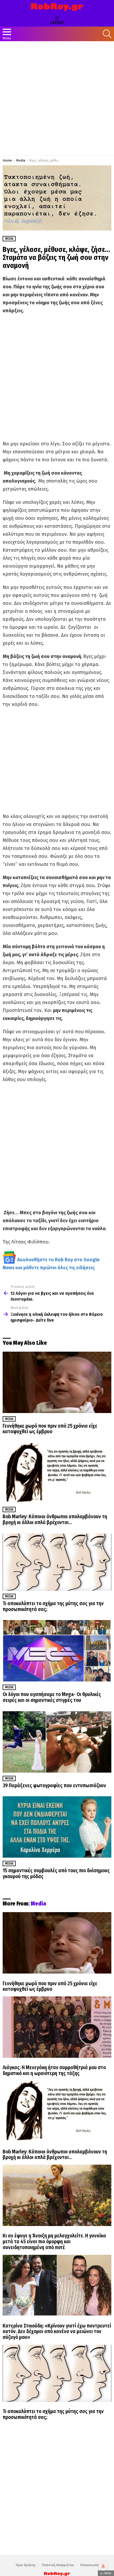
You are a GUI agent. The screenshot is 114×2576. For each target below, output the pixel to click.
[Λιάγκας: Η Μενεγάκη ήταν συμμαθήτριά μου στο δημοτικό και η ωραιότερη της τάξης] (57, 2027)
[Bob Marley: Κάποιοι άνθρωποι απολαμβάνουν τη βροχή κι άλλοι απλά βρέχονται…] (57, 1473)
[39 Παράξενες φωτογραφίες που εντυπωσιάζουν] (57, 1742)
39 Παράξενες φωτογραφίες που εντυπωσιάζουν (54, 1786)
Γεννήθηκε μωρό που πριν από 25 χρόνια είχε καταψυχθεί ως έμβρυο (50, 1429)
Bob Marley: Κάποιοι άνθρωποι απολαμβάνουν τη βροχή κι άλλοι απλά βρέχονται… (55, 1519)
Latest (57, 23)
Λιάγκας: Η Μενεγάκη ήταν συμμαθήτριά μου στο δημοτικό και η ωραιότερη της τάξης (54, 2070)
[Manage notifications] (103, 2566)
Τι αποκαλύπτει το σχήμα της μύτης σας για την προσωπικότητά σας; (53, 1606)
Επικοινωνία (89, 2565)
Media (9, 1419)
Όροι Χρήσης (26, 2565)
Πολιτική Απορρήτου (58, 2565)
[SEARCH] (107, 34)
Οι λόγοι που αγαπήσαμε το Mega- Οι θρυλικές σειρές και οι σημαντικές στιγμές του (52, 1697)
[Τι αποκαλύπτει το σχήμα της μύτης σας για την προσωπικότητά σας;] (57, 1562)
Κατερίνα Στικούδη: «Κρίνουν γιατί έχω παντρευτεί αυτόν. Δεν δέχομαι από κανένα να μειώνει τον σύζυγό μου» (57, 2332)
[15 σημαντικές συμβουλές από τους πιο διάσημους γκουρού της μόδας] (57, 1827)
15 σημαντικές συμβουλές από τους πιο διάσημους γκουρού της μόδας (56, 1873)
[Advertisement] (57, 98)
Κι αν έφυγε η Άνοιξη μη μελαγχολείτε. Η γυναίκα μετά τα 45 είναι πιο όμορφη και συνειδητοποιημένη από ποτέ (54, 2241)
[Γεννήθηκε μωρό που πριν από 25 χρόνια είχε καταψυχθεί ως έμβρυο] (57, 1382)
